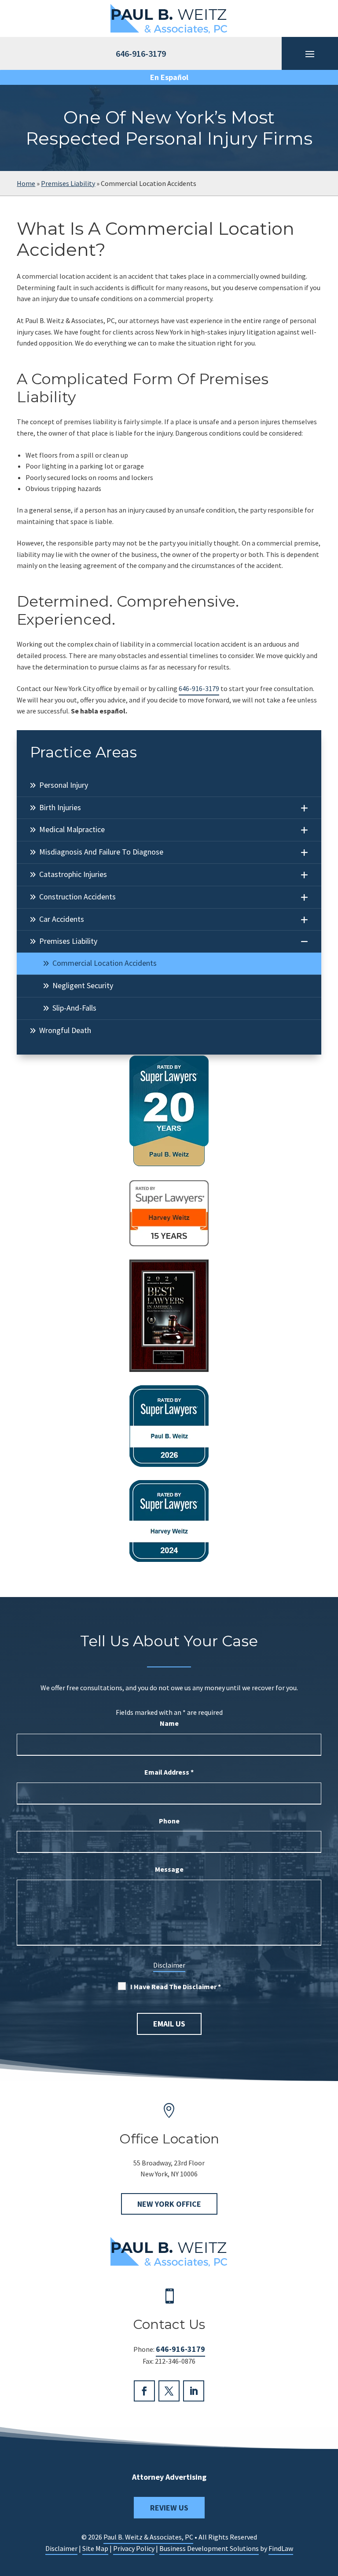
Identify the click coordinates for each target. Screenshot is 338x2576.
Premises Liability (68, 941)
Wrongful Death (65, 1030)
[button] (329, 2512)
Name (169, 1723)
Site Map (95, 2548)
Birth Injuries (60, 807)
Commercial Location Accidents (105, 963)
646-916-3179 (199, 688)
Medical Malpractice (72, 829)
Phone (169, 1821)
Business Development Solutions (209, 2548)
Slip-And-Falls (74, 1008)
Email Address (169, 1772)
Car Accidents (62, 919)
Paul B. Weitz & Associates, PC (148, 2537)
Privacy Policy (134, 2548)
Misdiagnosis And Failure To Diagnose (101, 852)
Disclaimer (169, 1965)
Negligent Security (83, 985)
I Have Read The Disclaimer (176, 1987)
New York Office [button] (169, 2204)
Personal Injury (64, 785)
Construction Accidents (77, 897)
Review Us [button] (169, 2508)
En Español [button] (169, 77)
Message (169, 1869)
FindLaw (281, 2548)
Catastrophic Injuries (73, 874)
